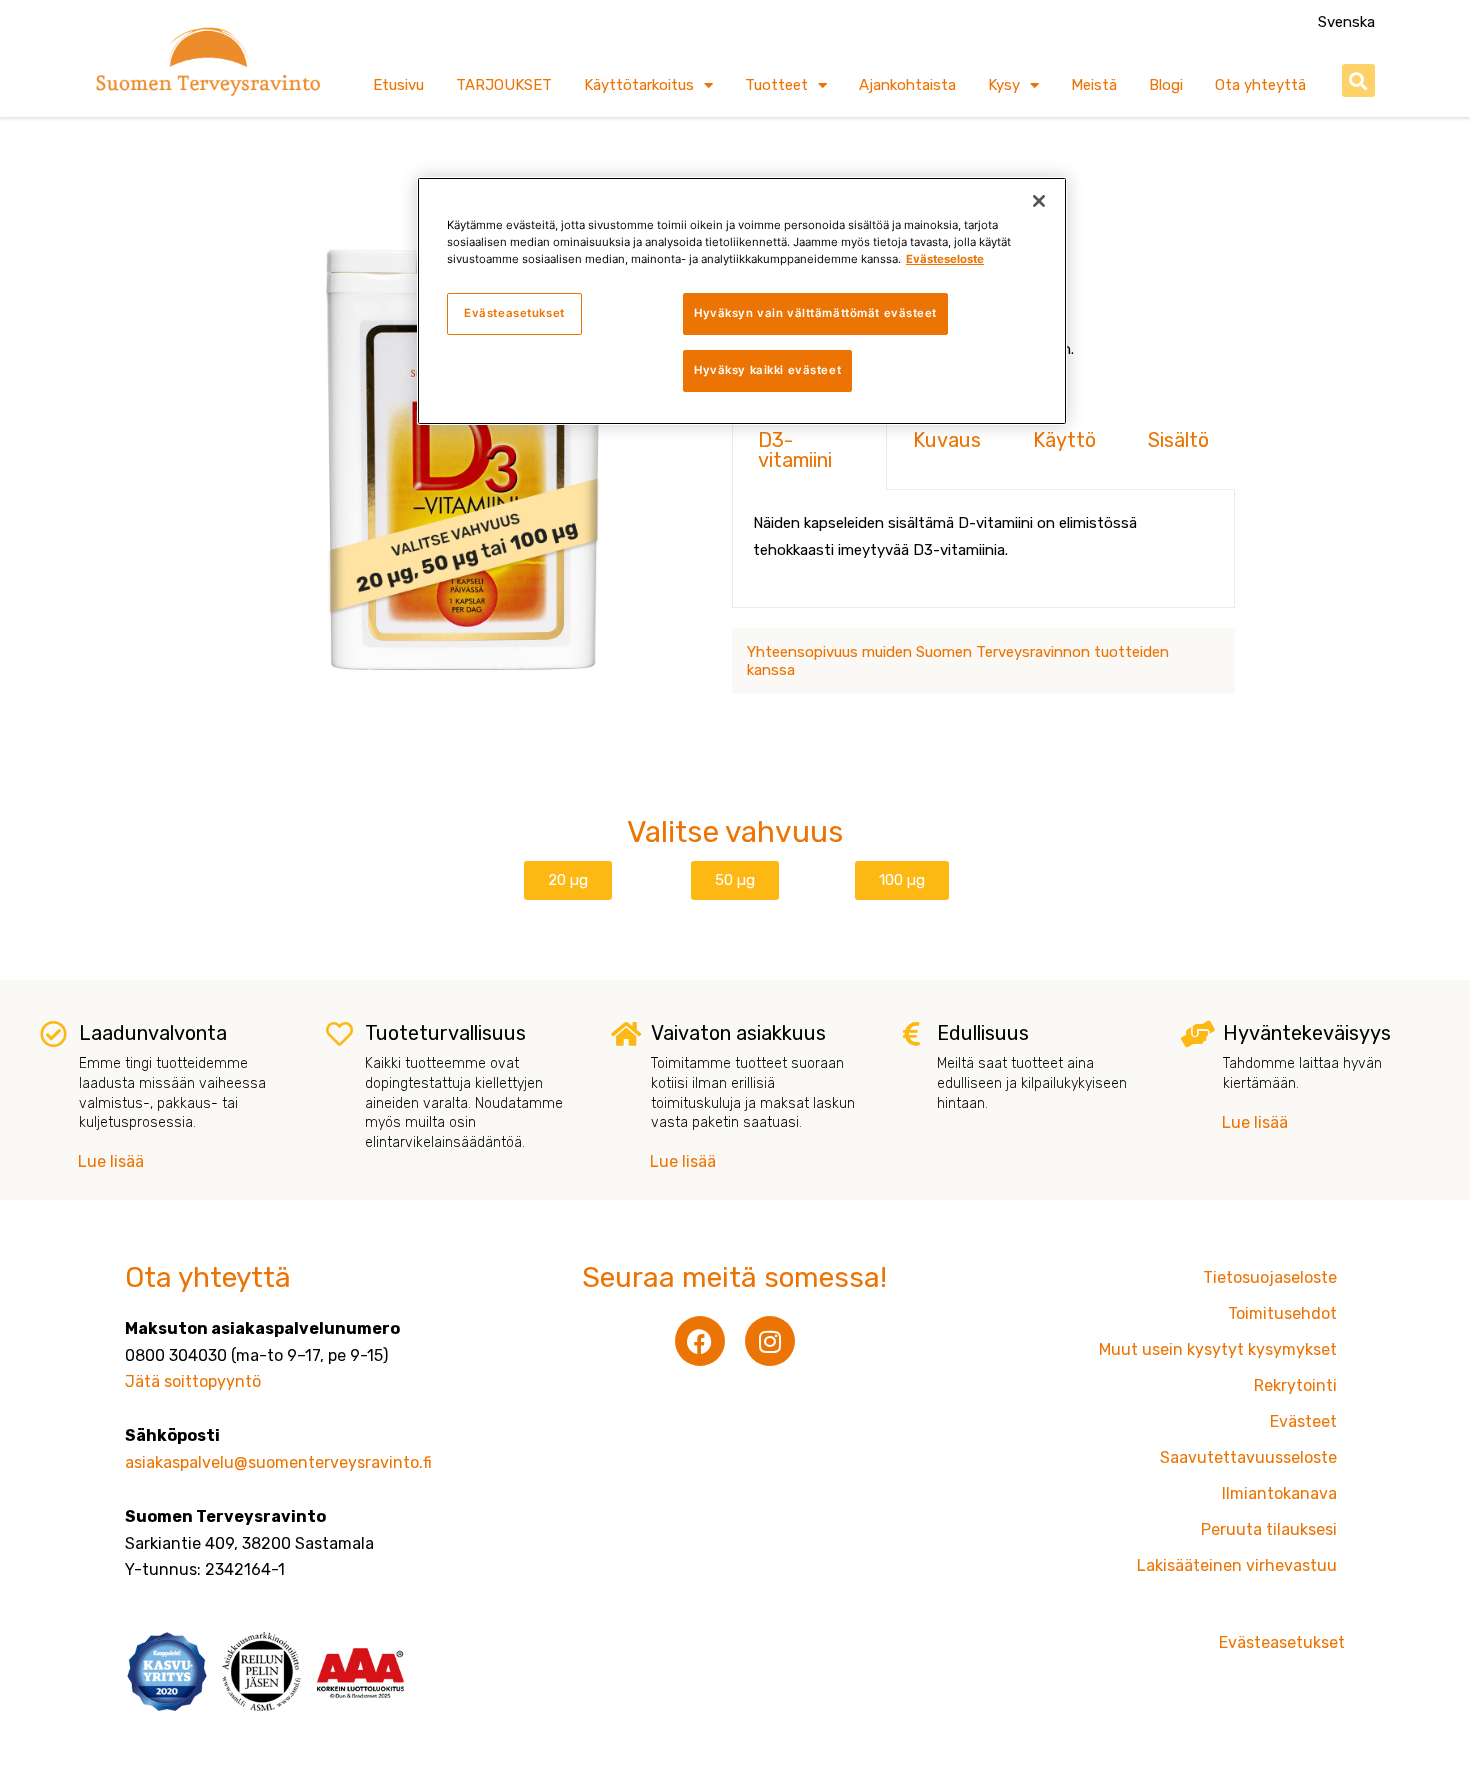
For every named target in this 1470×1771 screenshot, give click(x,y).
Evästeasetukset (514, 313)
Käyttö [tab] (1064, 440)
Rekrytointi (1295, 1385)
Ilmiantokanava (1279, 1493)
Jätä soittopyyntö (193, 1381)
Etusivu (398, 85)
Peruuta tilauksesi (1269, 1529)
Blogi (1166, 85)
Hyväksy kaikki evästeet (767, 370)
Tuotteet (776, 85)
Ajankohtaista (907, 85)
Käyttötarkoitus (639, 85)
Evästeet (1303, 1421)
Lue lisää (111, 1161)
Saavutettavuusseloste (1248, 1457)
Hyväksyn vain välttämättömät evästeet (815, 313)
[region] (742, 301)
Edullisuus (983, 1033)
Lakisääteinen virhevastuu (1237, 1565)
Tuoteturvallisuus (445, 1033)
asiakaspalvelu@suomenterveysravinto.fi (278, 1462)
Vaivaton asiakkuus (738, 1033)
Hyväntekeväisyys (1307, 1033)
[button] (1358, 80)
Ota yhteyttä (1260, 85)
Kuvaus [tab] (947, 440)
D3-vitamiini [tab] (795, 450)
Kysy (1004, 85)
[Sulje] (1039, 201)
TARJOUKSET (504, 85)
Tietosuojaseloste (1270, 1277)
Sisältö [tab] (1178, 440)
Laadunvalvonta (153, 1033)
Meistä (1094, 85)
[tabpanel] (983, 549)
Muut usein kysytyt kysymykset (1218, 1349)
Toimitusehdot (1282, 1313)
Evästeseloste (945, 259)
